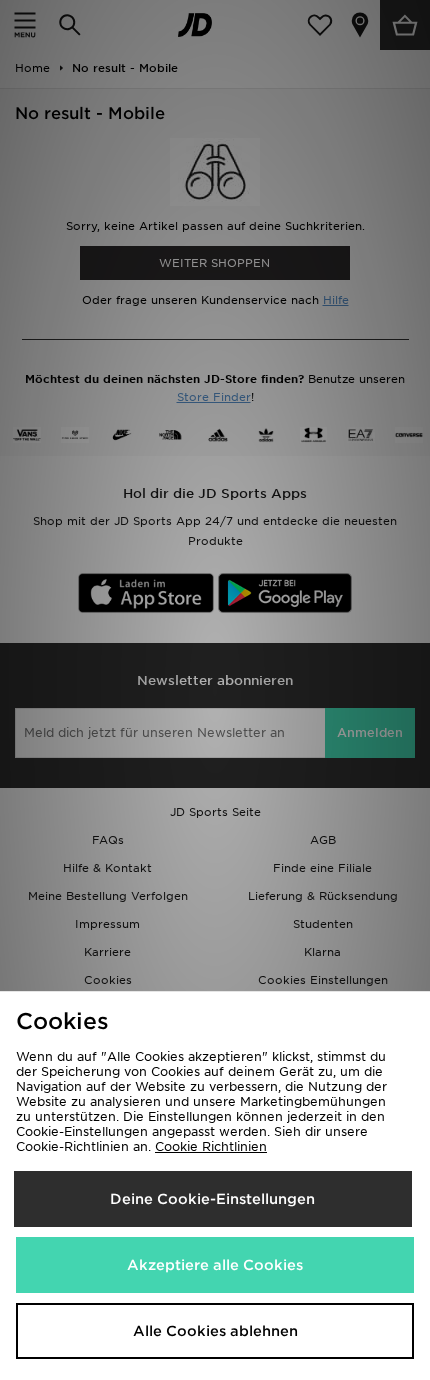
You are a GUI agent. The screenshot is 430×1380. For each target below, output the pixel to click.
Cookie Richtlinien (211, 1146)
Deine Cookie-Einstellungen (212, 1199)
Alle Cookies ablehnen (215, 1331)
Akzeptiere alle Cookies (215, 1265)
